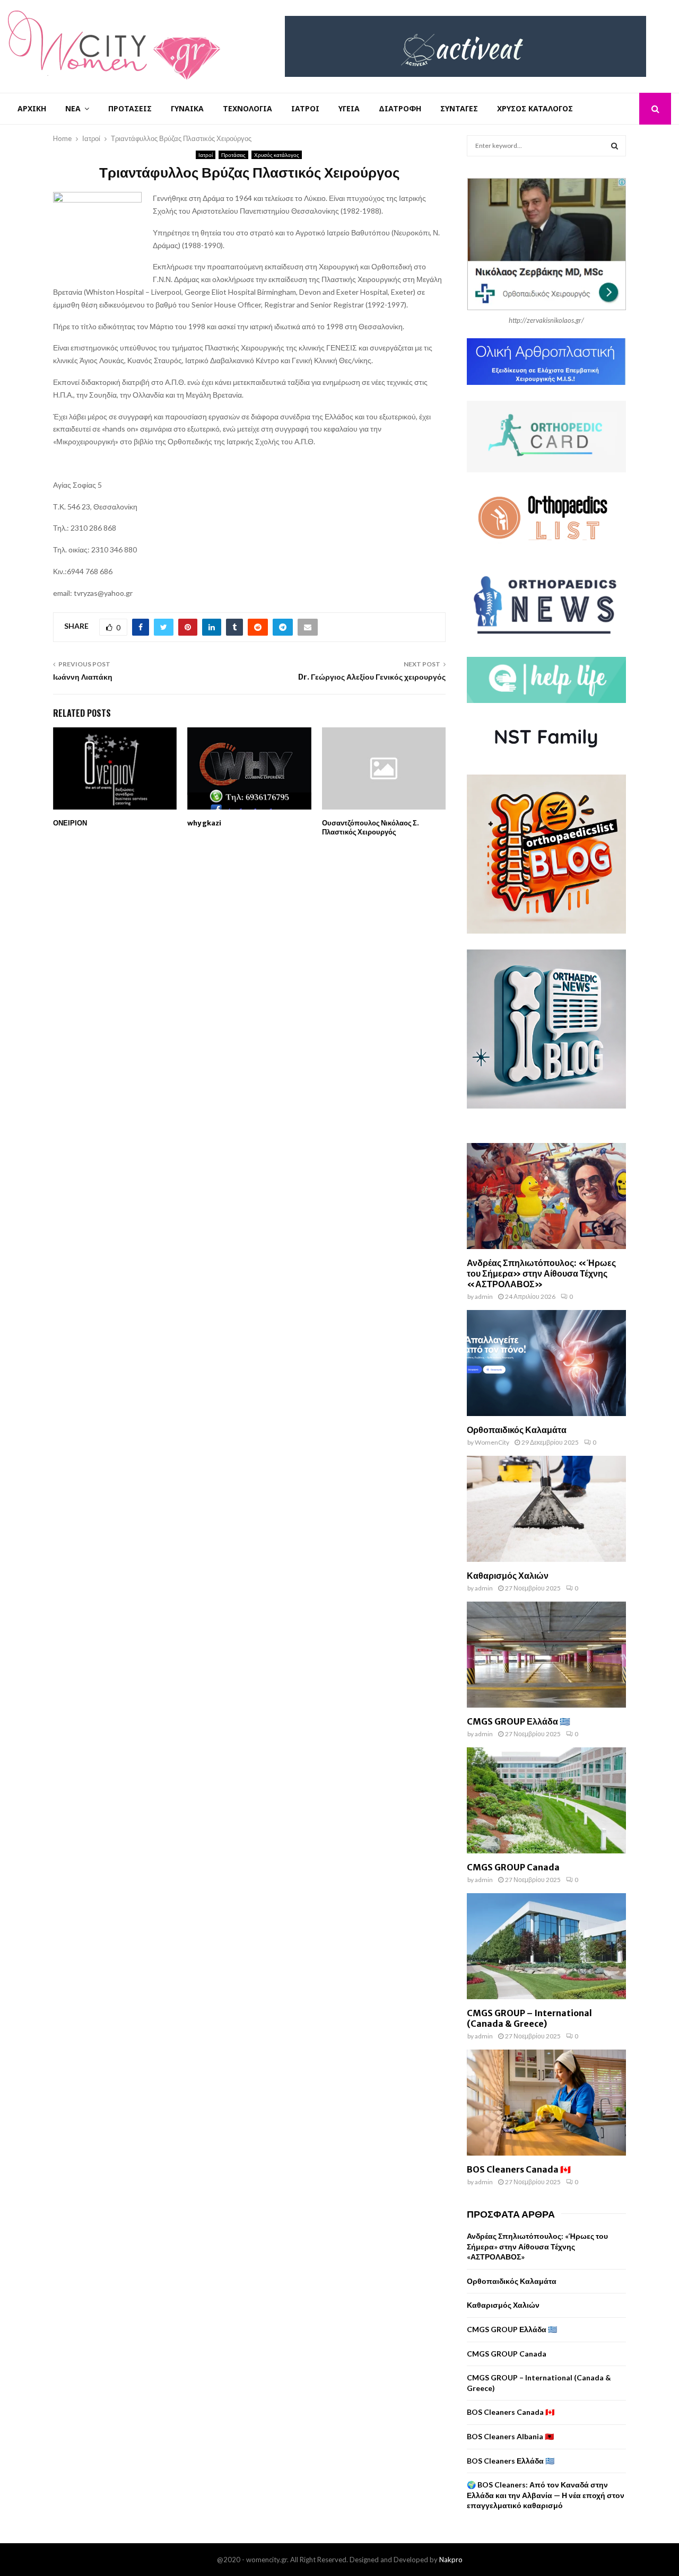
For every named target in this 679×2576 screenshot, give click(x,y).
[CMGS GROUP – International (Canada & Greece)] (546, 1946)
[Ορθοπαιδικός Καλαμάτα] (546, 1363)
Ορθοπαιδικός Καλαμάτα (517, 1430)
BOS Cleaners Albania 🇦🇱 (510, 2436)
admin (484, 1296)
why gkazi (204, 823)
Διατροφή (400, 108)
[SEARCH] (615, 146)
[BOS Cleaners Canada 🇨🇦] (546, 2103)
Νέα (73, 108)
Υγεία (349, 108)
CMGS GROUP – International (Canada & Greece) (529, 2018)
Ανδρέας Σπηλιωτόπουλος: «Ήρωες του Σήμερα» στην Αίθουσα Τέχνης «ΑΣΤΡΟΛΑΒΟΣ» (541, 1273)
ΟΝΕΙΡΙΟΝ (70, 823)
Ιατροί (305, 108)
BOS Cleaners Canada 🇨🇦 (519, 2169)
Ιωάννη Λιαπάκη (83, 677)
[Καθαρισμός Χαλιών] (546, 1509)
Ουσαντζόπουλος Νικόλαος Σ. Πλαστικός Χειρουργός (371, 828)
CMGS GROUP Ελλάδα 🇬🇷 (519, 1721)
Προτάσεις (130, 108)
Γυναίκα (187, 108)
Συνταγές (459, 108)
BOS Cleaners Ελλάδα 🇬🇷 (511, 2461)
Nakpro (451, 2560)
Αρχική (32, 108)
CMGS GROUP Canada (513, 1867)
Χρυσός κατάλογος (535, 108)
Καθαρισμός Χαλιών (508, 1576)
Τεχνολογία (247, 108)
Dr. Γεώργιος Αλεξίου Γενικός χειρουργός (372, 677)
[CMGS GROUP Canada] (546, 1800)
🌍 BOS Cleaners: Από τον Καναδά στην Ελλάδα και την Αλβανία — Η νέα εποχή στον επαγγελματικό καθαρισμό (546, 2495)
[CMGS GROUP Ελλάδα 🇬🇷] (546, 1655)
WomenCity (492, 1442)
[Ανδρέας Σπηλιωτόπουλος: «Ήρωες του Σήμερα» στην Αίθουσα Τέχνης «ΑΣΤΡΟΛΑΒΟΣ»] (546, 1196)
